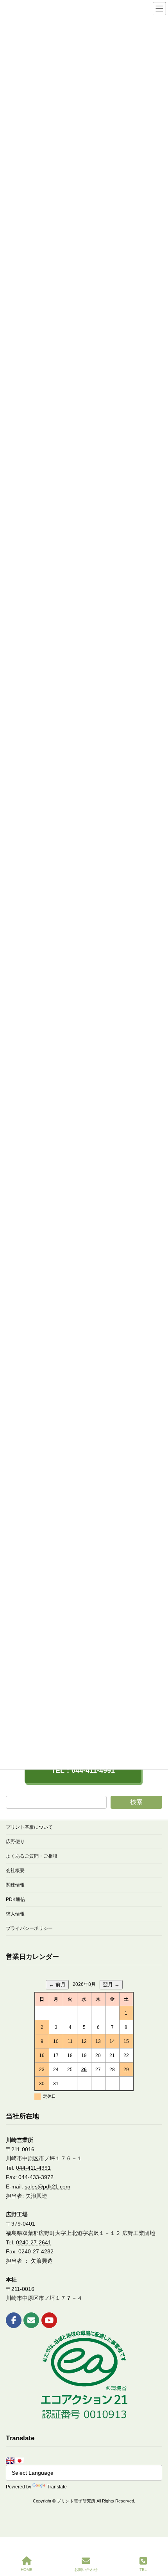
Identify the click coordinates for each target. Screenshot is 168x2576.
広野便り (15, 1842)
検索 (136, 1802)
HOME (27, 2570)
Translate (57, 2487)
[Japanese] (20, 2461)
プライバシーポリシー (29, 1928)
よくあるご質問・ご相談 (32, 1856)
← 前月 (57, 1985)
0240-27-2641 (34, 2242)
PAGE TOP (156, 2539)
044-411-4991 (33, 2168)
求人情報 (15, 1914)
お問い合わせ (86, 2570)
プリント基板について (29, 1827)
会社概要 (15, 1871)
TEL (143, 2570)
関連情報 (15, 1885)
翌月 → (111, 1985)
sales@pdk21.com (47, 2186)
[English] (10, 2461)
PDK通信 (15, 1899)
